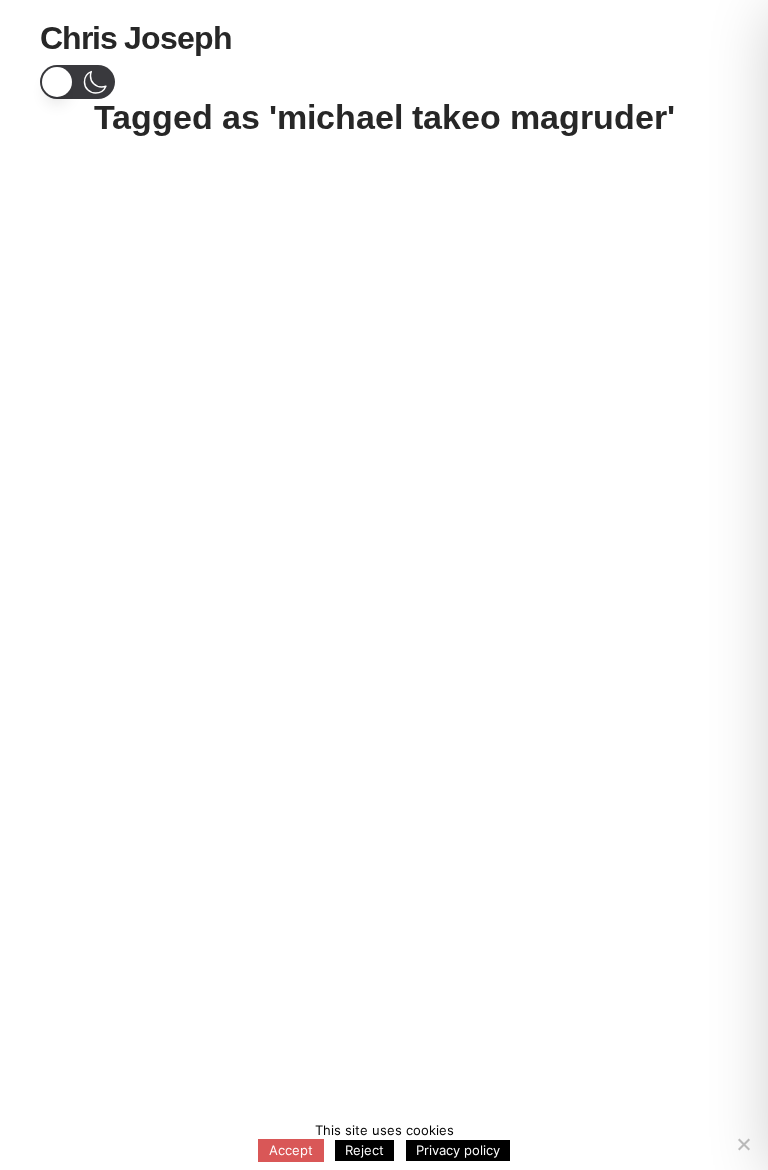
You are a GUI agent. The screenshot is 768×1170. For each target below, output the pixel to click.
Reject (364, 1150)
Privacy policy (458, 1150)
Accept (291, 1150)
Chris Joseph (136, 38)
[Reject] (743, 1144)
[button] (703, 41)
